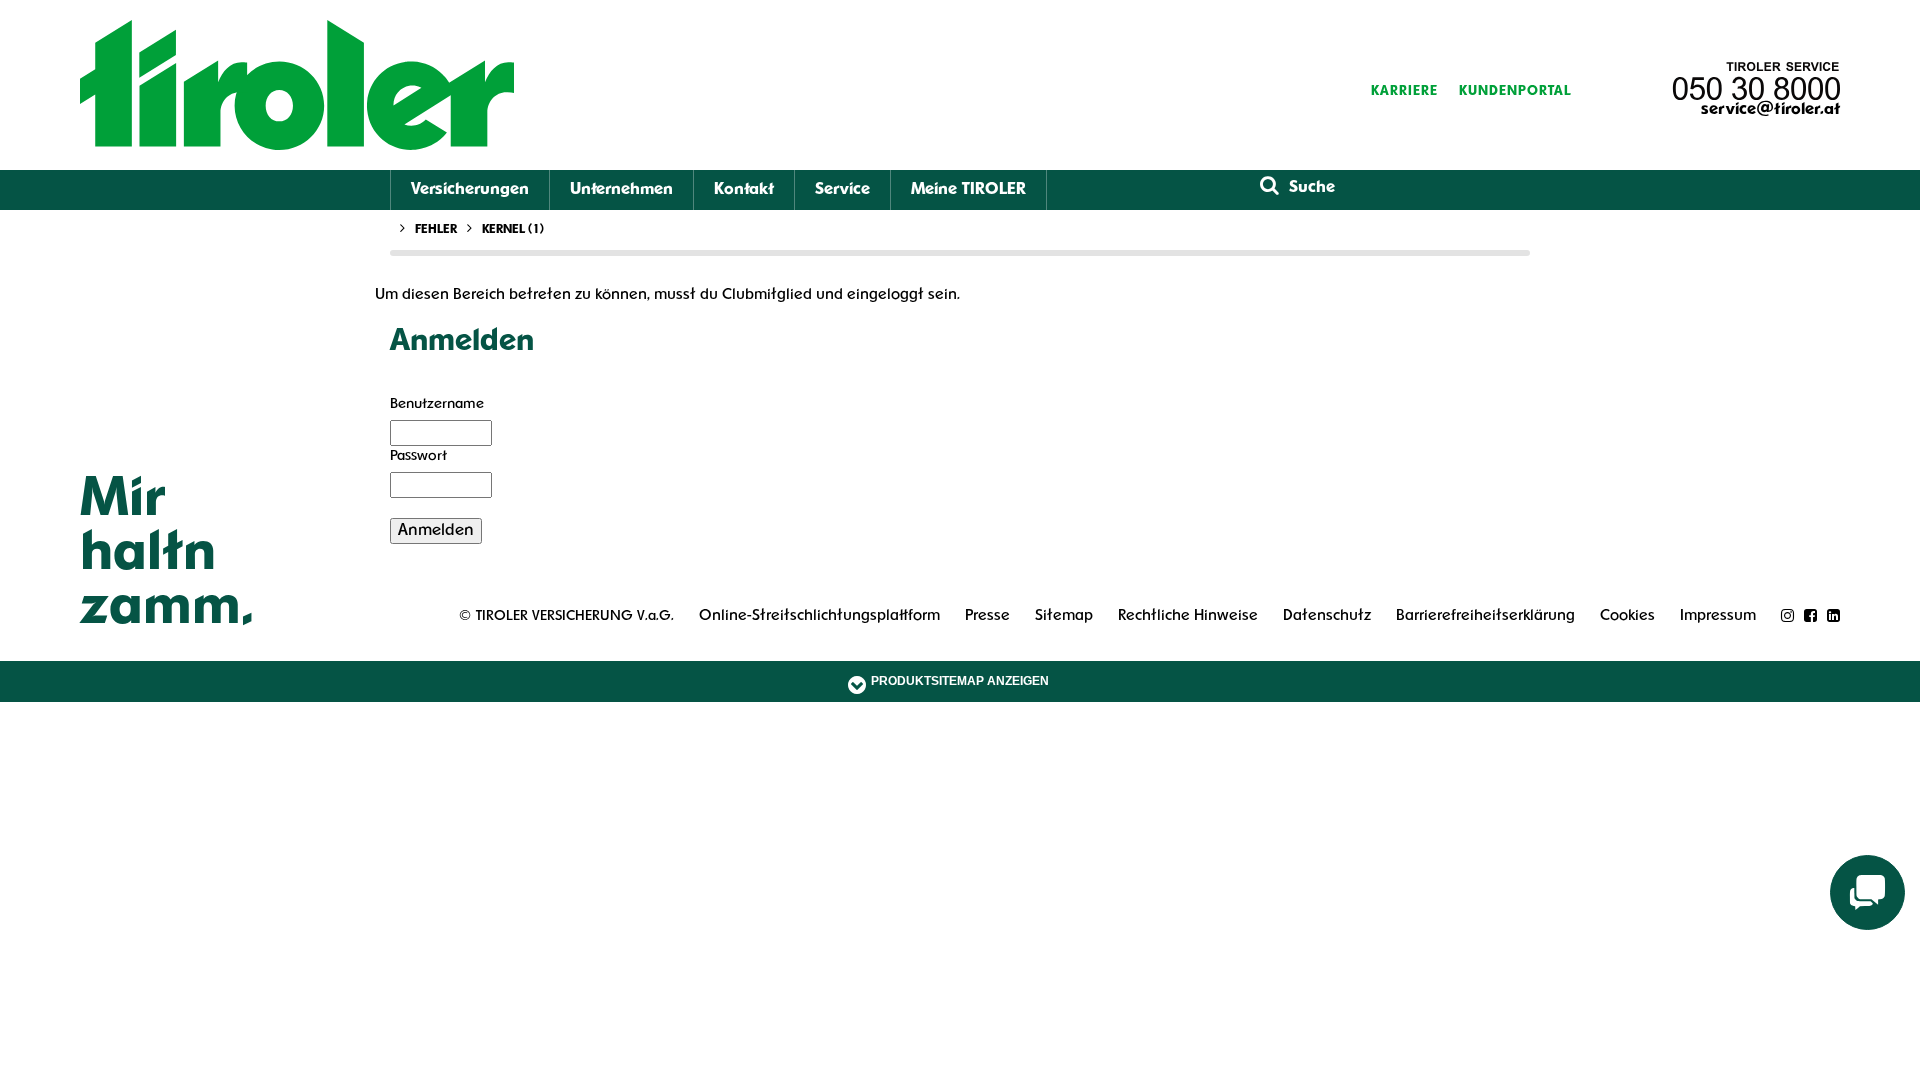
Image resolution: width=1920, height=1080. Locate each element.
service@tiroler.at (1770, 110)
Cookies (1627, 616)
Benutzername (437, 404)
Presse (987, 616)
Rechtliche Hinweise (1188, 616)
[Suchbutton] (1269, 187)
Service (842, 190)
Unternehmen (621, 190)
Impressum (1718, 616)
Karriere (1404, 91)
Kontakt (744, 190)
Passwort (418, 456)
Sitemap (1064, 616)
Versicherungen (470, 190)
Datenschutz (1327, 616)
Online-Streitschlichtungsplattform (819, 616)
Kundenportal (1515, 91)
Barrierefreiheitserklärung (1485, 616)
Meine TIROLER (968, 190)
